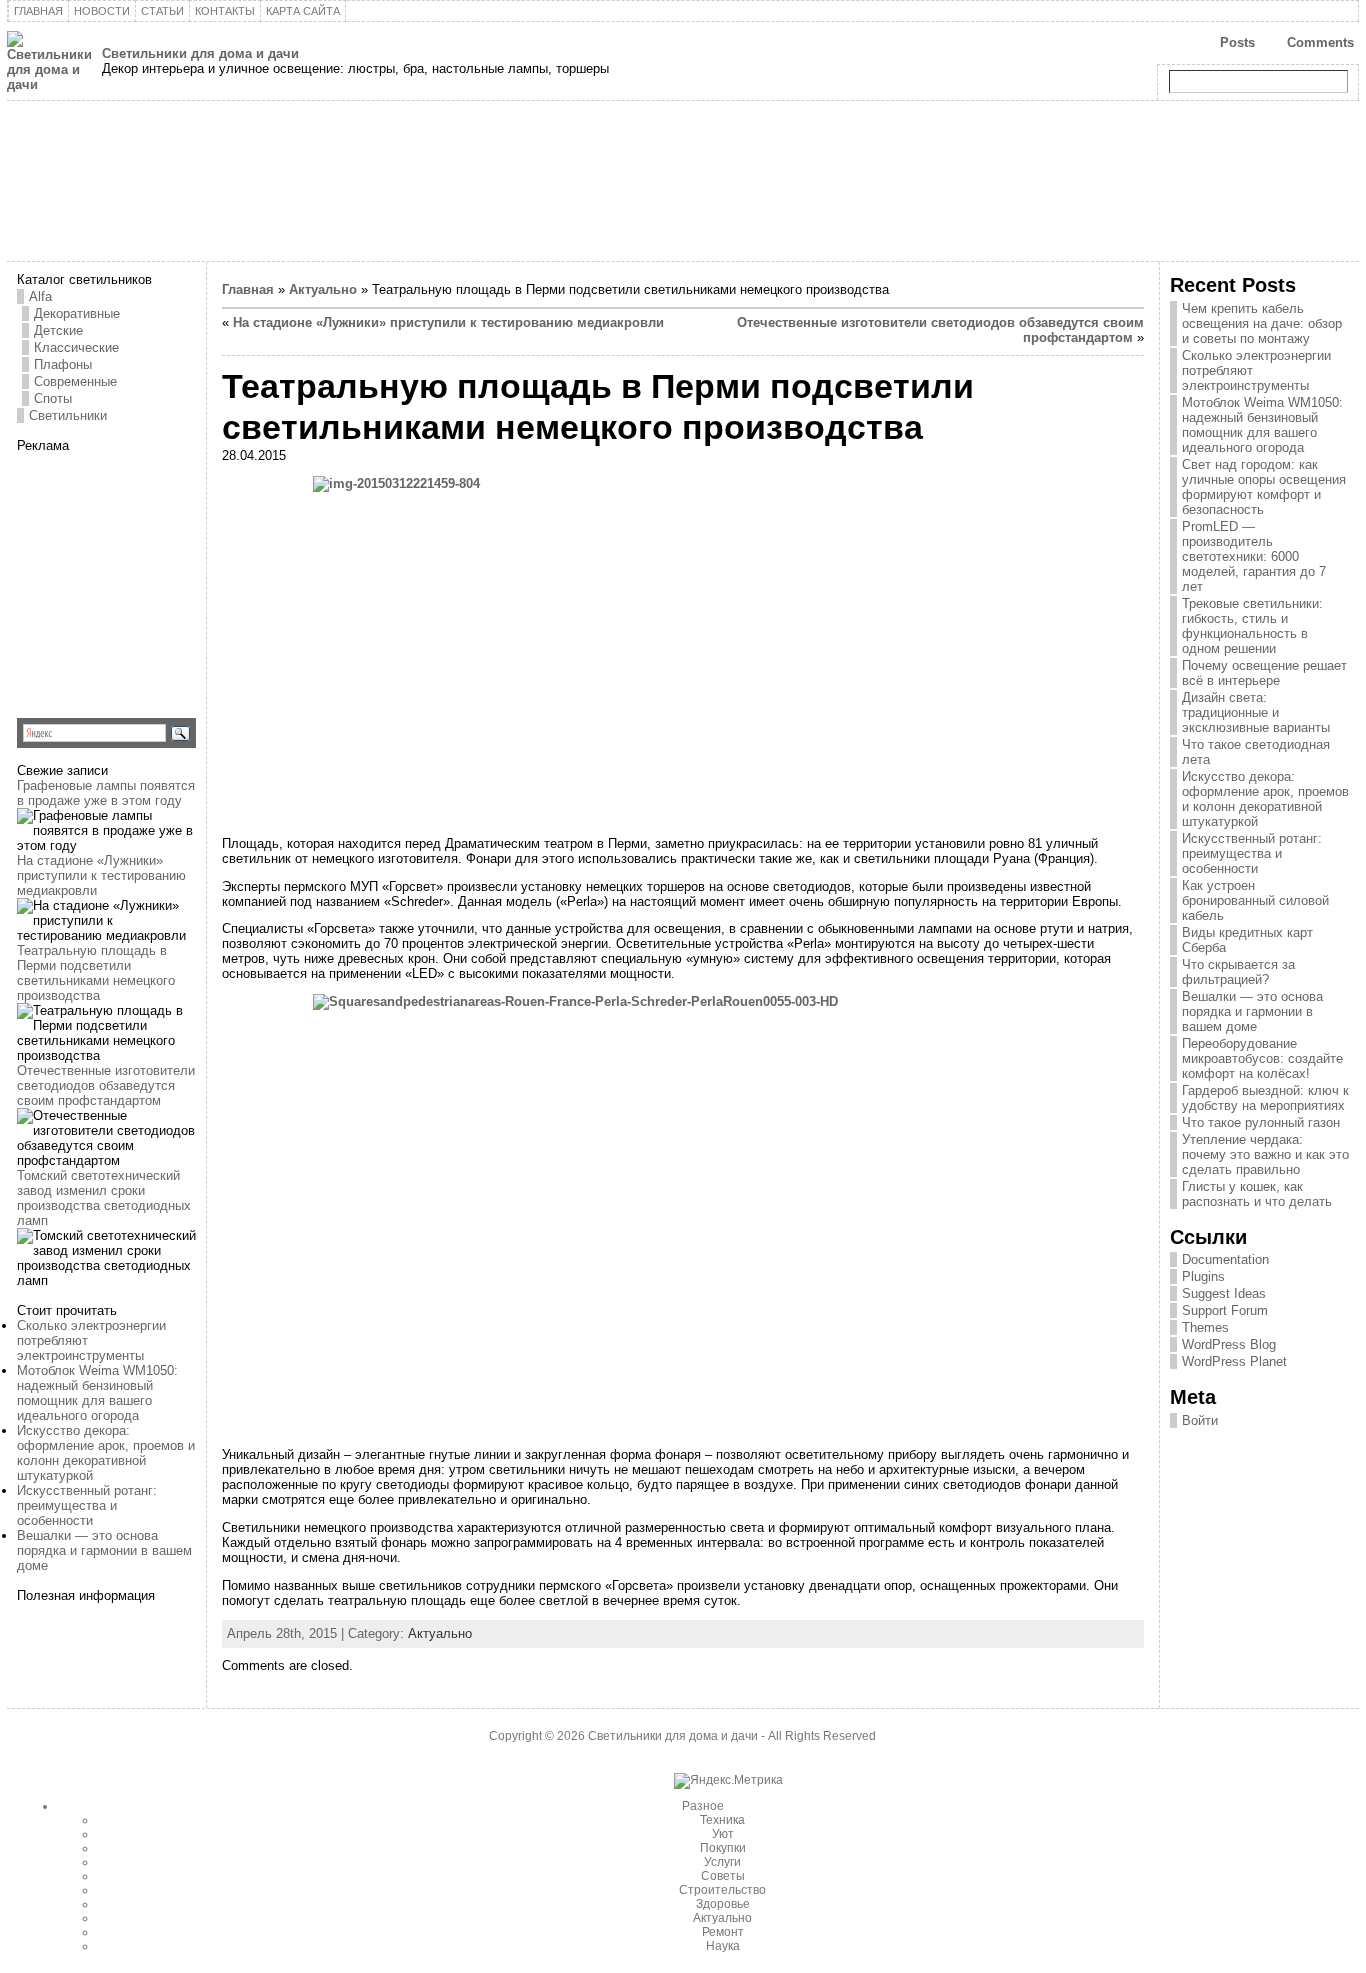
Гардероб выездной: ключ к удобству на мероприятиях (1265, 1098)
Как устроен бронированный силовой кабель (1255, 900)
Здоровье (723, 1904)
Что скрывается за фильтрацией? (1238, 972)
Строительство (722, 1890)
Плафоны (63, 364)
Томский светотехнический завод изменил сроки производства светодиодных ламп (104, 1198)
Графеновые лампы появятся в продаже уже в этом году (106, 793)
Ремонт (723, 1932)
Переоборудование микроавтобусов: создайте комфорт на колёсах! (1262, 1058)
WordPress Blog (1229, 1344)
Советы (723, 1876)
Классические (76, 347)
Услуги (722, 1862)
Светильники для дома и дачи (200, 53)
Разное (703, 1806)
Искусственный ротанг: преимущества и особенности (87, 1505)
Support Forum (1225, 1310)
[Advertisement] (142, 578)
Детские (58, 330)
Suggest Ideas (1224, 1293)
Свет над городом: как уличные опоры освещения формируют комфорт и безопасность (1264, 487)
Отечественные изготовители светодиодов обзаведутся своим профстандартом (106, 1085)
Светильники (68, 415)
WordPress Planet (1234, 1361)
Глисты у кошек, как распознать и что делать (1257, 1194)
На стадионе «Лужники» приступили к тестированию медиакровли (101, 875)
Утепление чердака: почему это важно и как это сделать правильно (1265, 1154)
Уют (723, 1834)
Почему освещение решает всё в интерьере (1264, 673)
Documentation (1225, 1259)
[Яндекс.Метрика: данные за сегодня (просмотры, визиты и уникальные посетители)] (728, 1781)
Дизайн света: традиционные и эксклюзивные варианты (1256, 712)
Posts (1237, 42)
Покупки (723, 1848)
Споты (53, 398)
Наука (723, 1946)
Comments (1320, 42)
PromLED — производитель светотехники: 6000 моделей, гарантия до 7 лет (1254, 556)
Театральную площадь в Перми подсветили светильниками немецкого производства (96, 973)
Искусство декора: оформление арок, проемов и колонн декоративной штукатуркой (106, 1453)
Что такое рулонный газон (1261, 1122)
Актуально (323, 289)
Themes (1205, 1327)
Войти (1200, 1420)
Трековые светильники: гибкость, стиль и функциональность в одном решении (1252, 626)
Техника (722, 1820)
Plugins (1203, 1276)
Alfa (40, 296)
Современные (75, 381)
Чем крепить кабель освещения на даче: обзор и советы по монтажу (1262, 323)
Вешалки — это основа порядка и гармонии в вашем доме (104, 1550)
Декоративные (77, 313)
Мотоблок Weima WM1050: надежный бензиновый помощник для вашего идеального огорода (97, 1393)
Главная (248, 289)
